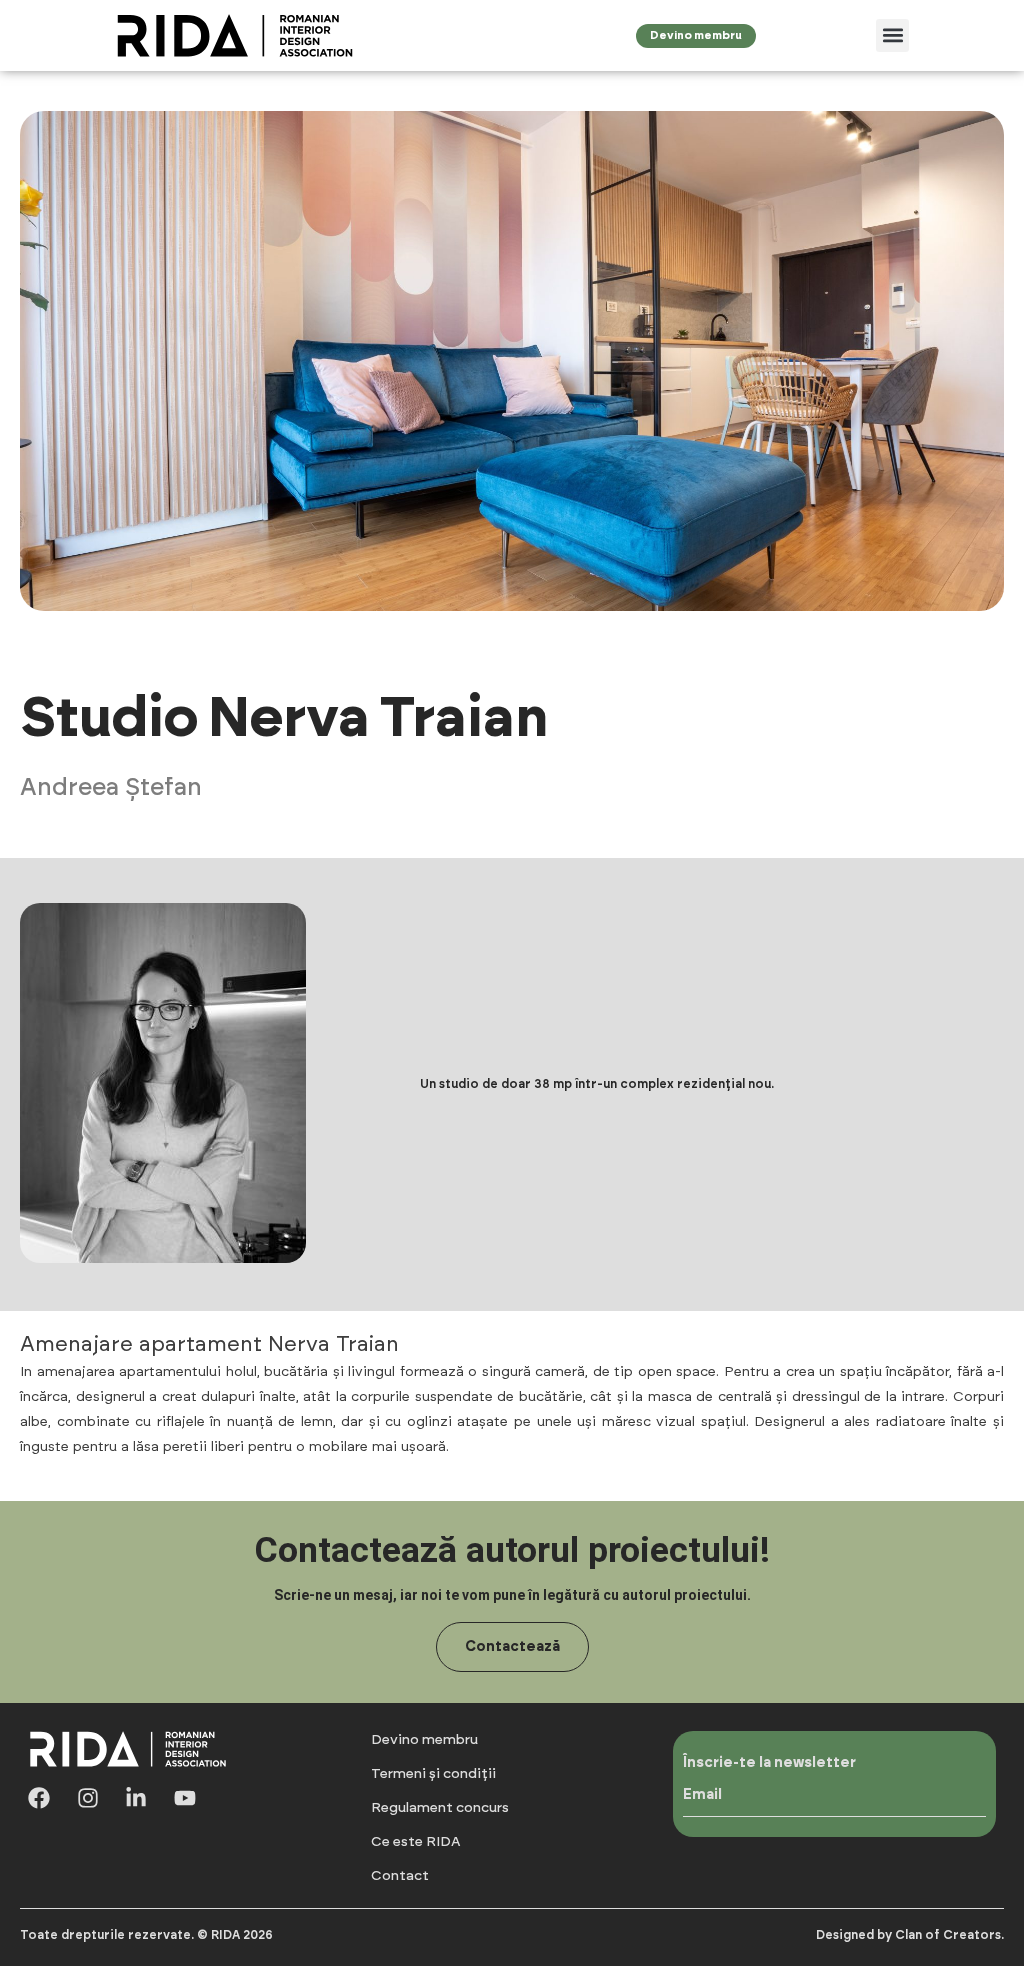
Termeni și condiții (433, 1774)
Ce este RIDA (416, 1842)
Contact (400, 1876)
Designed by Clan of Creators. (910, 1935)
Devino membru (424, 1740)
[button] (892, 35)
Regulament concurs (440, 1808)
